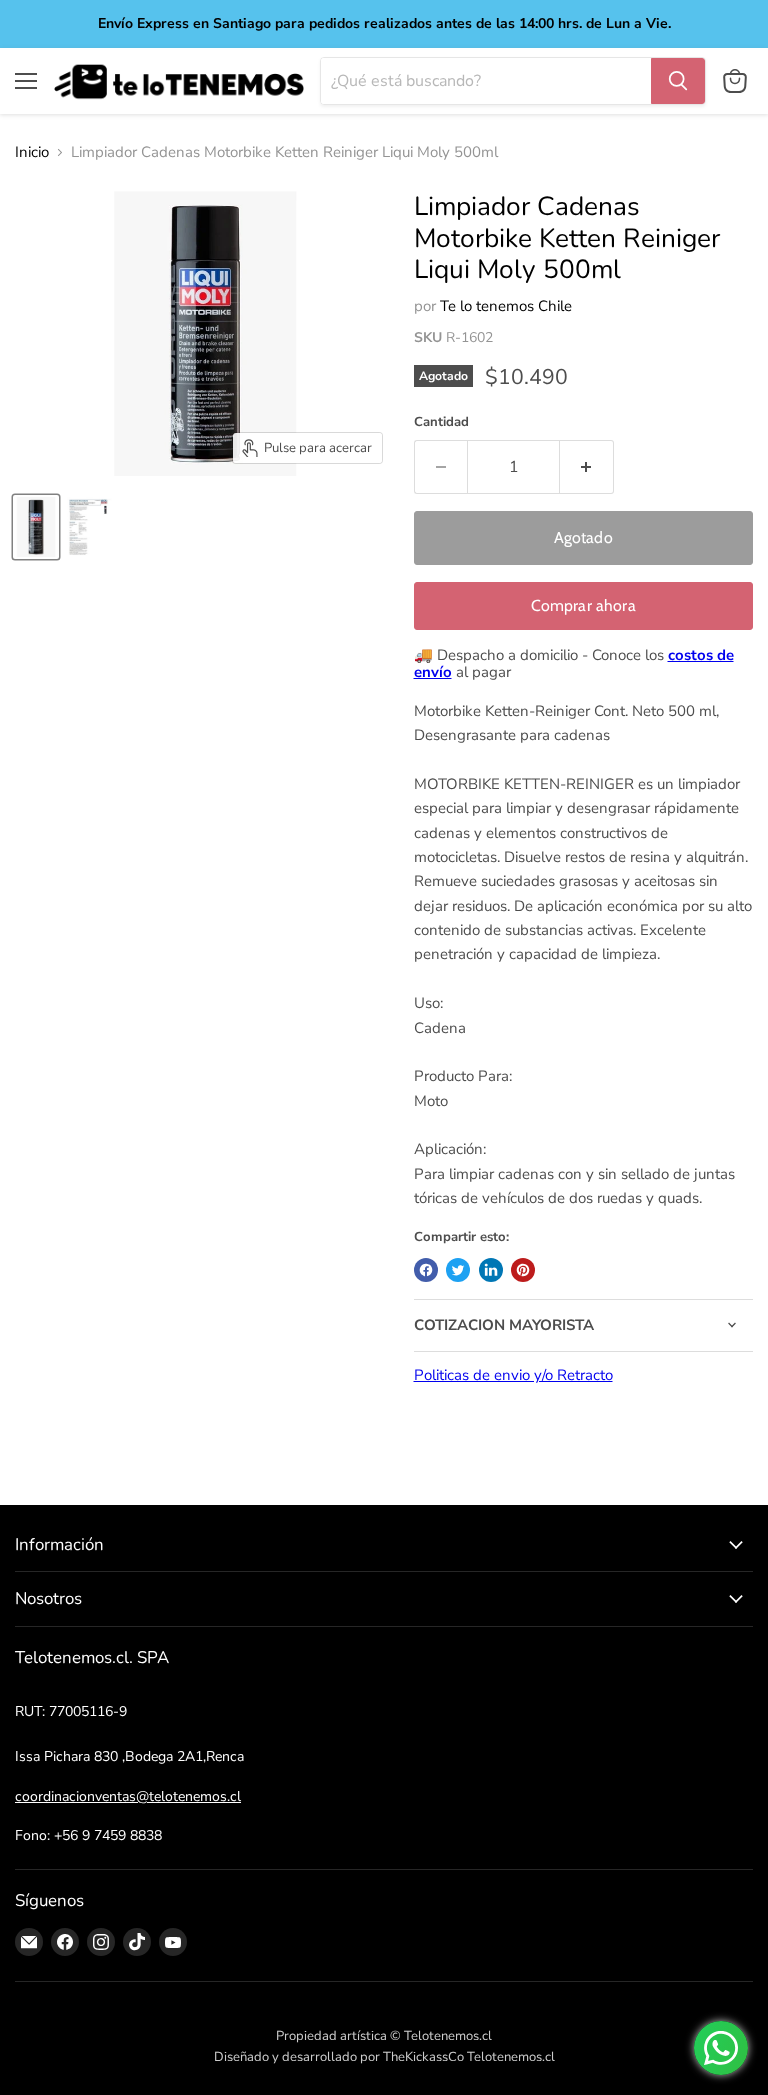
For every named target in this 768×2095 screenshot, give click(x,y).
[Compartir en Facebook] (426, 1270)
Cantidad (441, 422)
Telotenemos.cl (511, 2057)
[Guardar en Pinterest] (523, 1270)
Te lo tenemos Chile (506, 306)
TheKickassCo (423, 2057)
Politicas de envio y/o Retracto (513, 1375)
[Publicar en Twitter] (458, 1270)
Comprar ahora (583, 605)
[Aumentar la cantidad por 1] (587, 467)
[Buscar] (678, 81)
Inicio (32, 152)
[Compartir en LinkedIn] (491, 1270)
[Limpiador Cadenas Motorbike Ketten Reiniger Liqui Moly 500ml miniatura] (36, 527)
